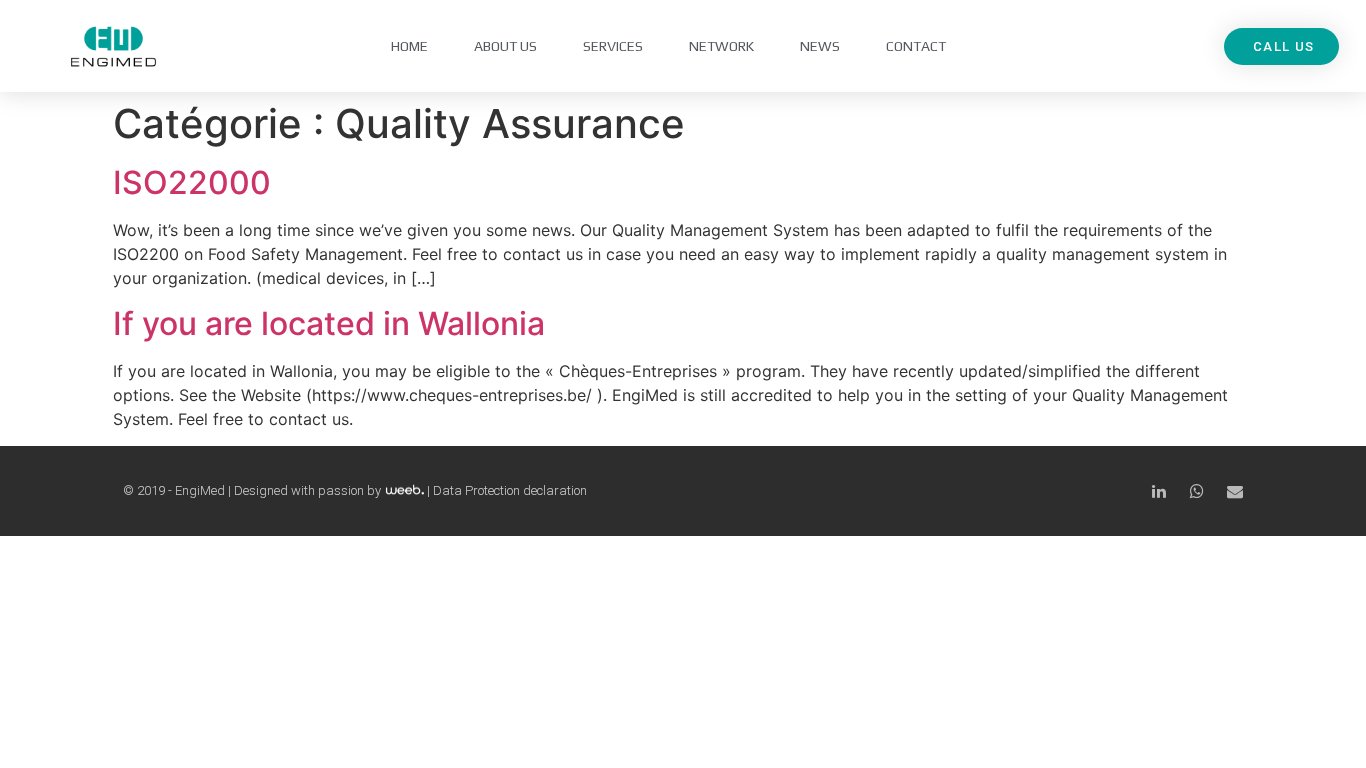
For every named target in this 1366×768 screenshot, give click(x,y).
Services (613, 46)
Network (721, 46)
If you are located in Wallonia (329, 323)
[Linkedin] (1159, 491)
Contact (916, 46)
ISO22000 (192, 182)
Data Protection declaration (510, 490)
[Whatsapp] (1197, 491)
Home (409, 46)
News (820, 46)
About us (505, 46)
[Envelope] (1235, 491)
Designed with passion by (309, 490)
